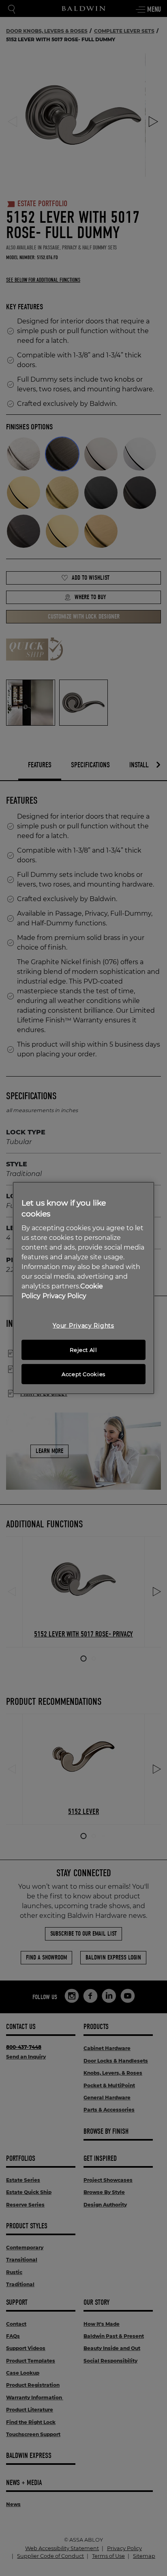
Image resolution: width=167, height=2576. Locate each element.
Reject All (83, 1350)
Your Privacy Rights (83, 1326)
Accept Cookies (83, 1374)
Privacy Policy (64, 1296)
